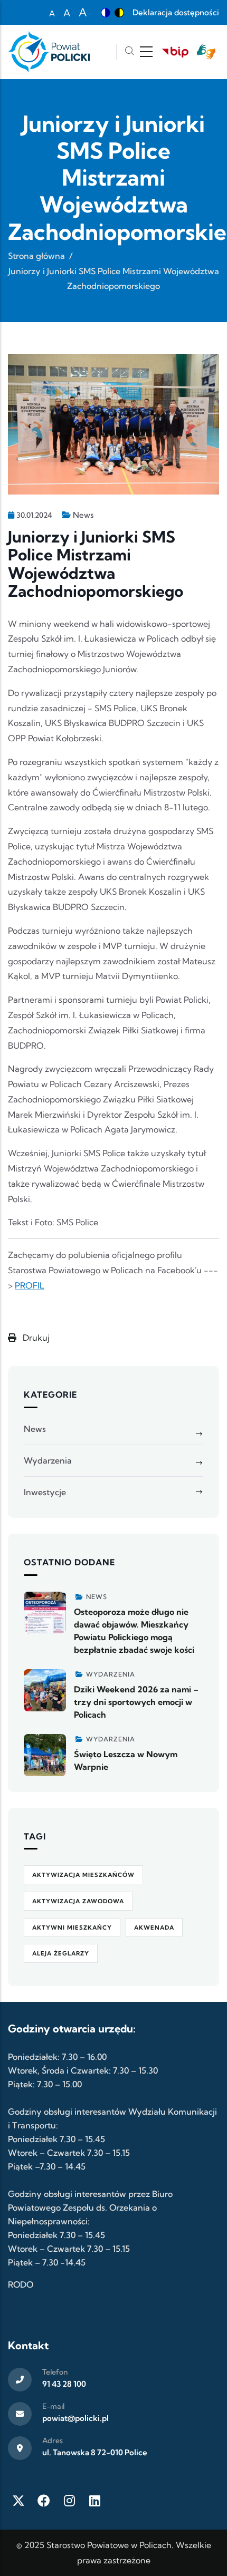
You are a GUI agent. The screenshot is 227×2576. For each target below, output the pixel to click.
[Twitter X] (18, 2501)
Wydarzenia (48, 1460)
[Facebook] (44, 2501)
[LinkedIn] (94, 2501)
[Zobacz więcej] (45, 1613)
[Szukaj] (129, 52)
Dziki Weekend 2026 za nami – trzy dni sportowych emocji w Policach (136, 1702)
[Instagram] (69, 2501)
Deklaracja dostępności (176, 12)
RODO (21, 2284)
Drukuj (35, 1338)
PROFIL (30, 1285)
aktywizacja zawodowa (78, 1901)
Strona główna (36, 256)
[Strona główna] (49, 52)
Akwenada (154, 1928)
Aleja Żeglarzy (61, 1953)
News (83, 515)
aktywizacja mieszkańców (83, 1875)
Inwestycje (45, 1492)
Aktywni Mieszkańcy (72, 1928)
